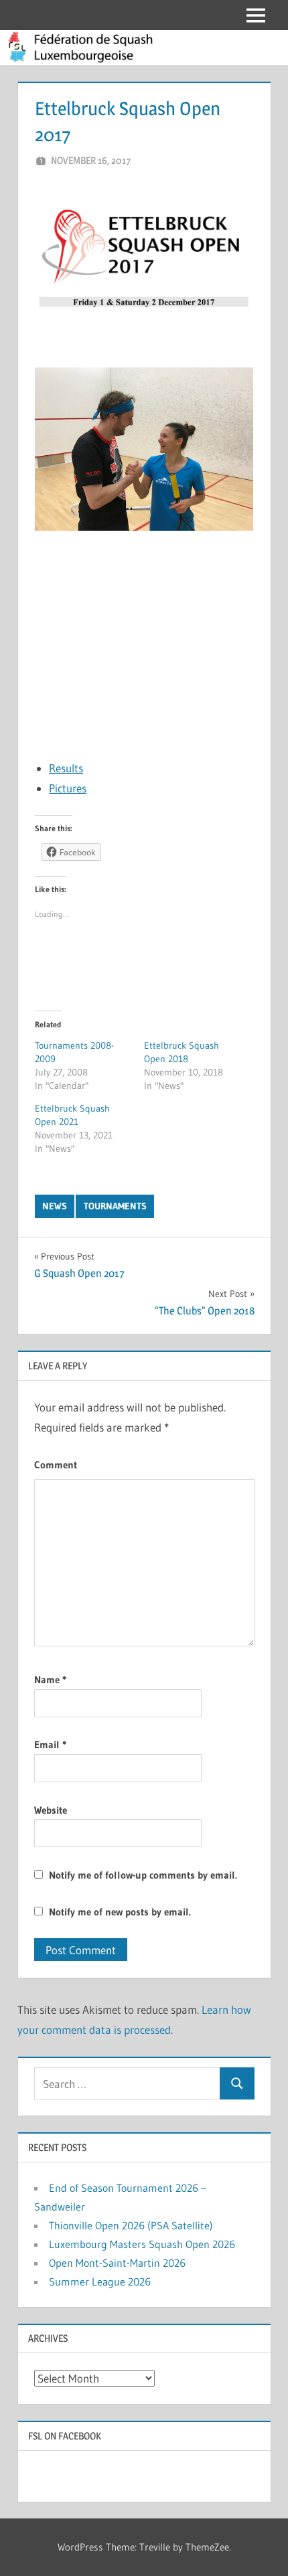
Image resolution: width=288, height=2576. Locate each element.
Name (50, 1680)
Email (50, 1744)
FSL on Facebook (65, 2436)
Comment (56, 1465)
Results (66, 768)
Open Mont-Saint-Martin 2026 (117, 2263)
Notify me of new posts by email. (120, 1912)
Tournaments (115, 1206)
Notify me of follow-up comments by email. (143, 1875)
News (55, 1206)
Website (51, 1810)
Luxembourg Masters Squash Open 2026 (142, 2244)
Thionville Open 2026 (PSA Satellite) (131, 2225)
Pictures (68, 788)
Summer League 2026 (100, 2282)
